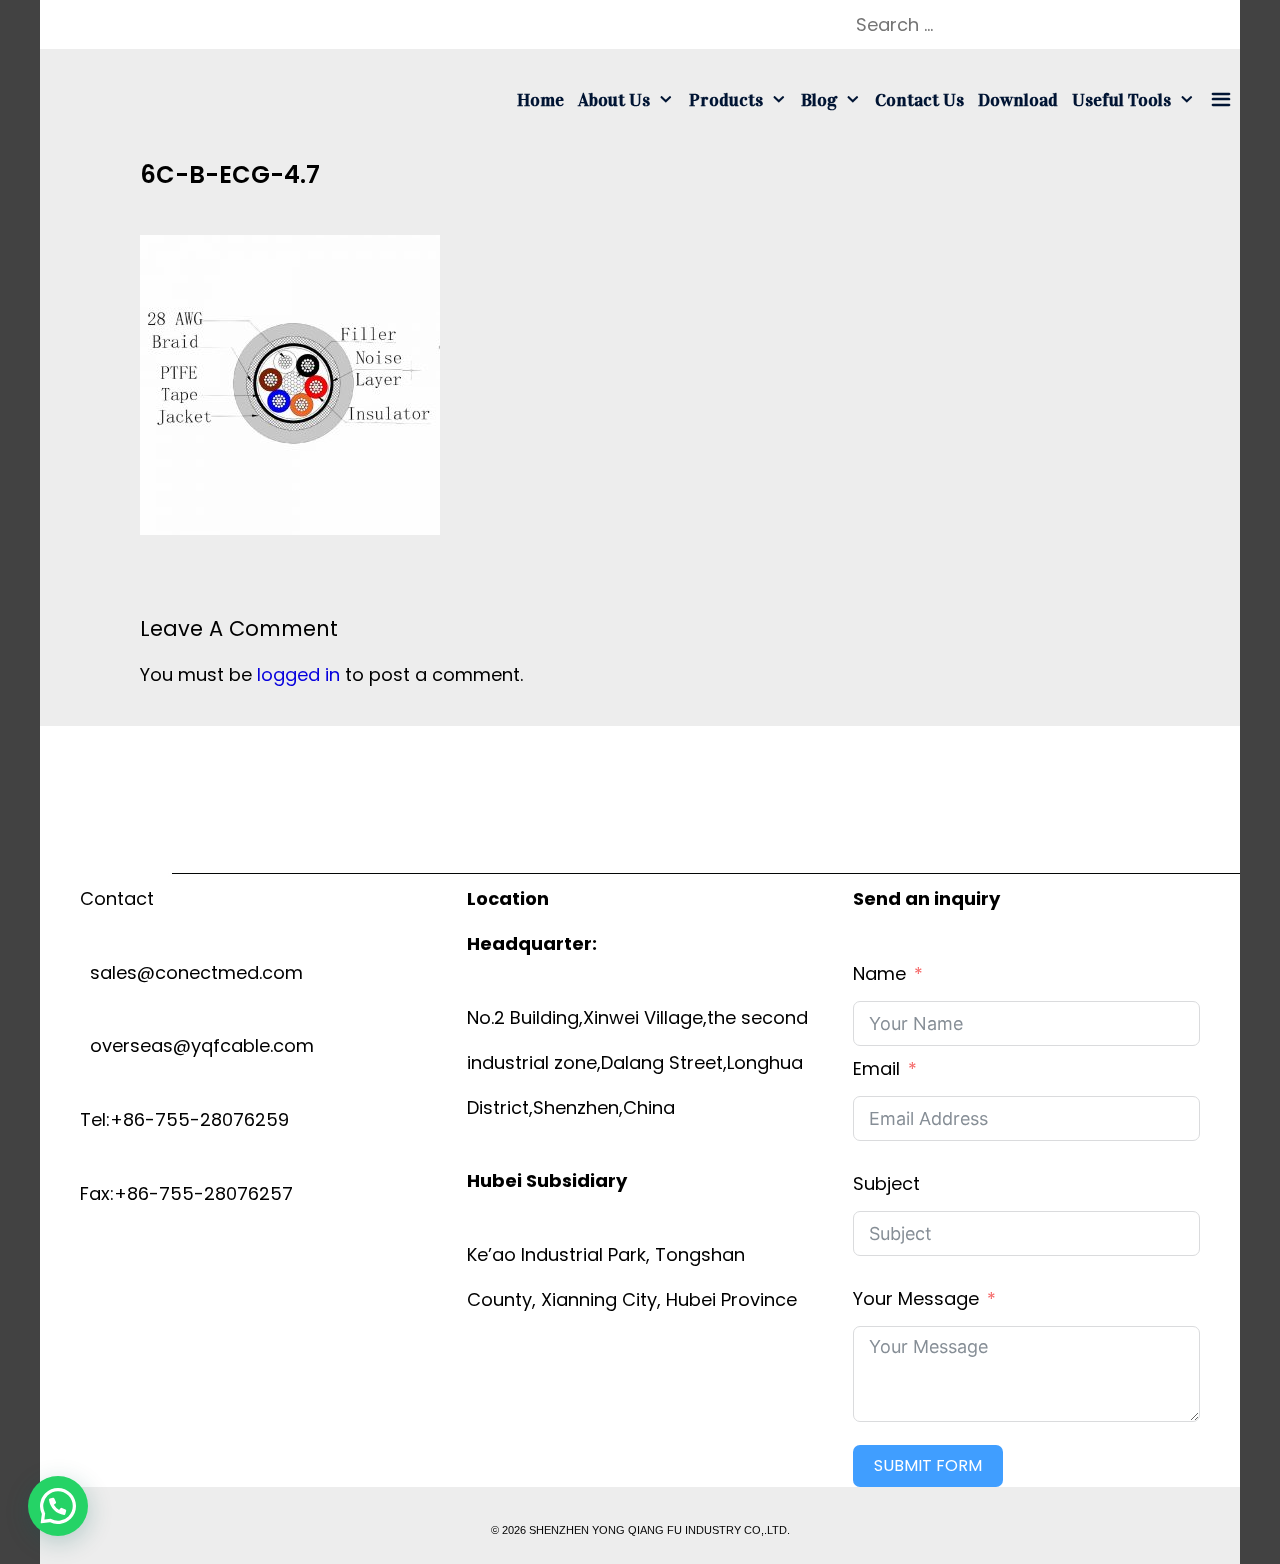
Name (879, 973)
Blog (819, 100)
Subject (886, 1183)
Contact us (919, 100)
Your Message (916, 1298)
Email (876, 1068)
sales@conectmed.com (191, 972)
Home (540, 100)
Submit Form (928, 1465)
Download (1018, 100)
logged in (298, 674)
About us (614, 100)
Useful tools (1121, 100)
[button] (58, 1506)
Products (726, 100)
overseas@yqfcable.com (197, 1045)
